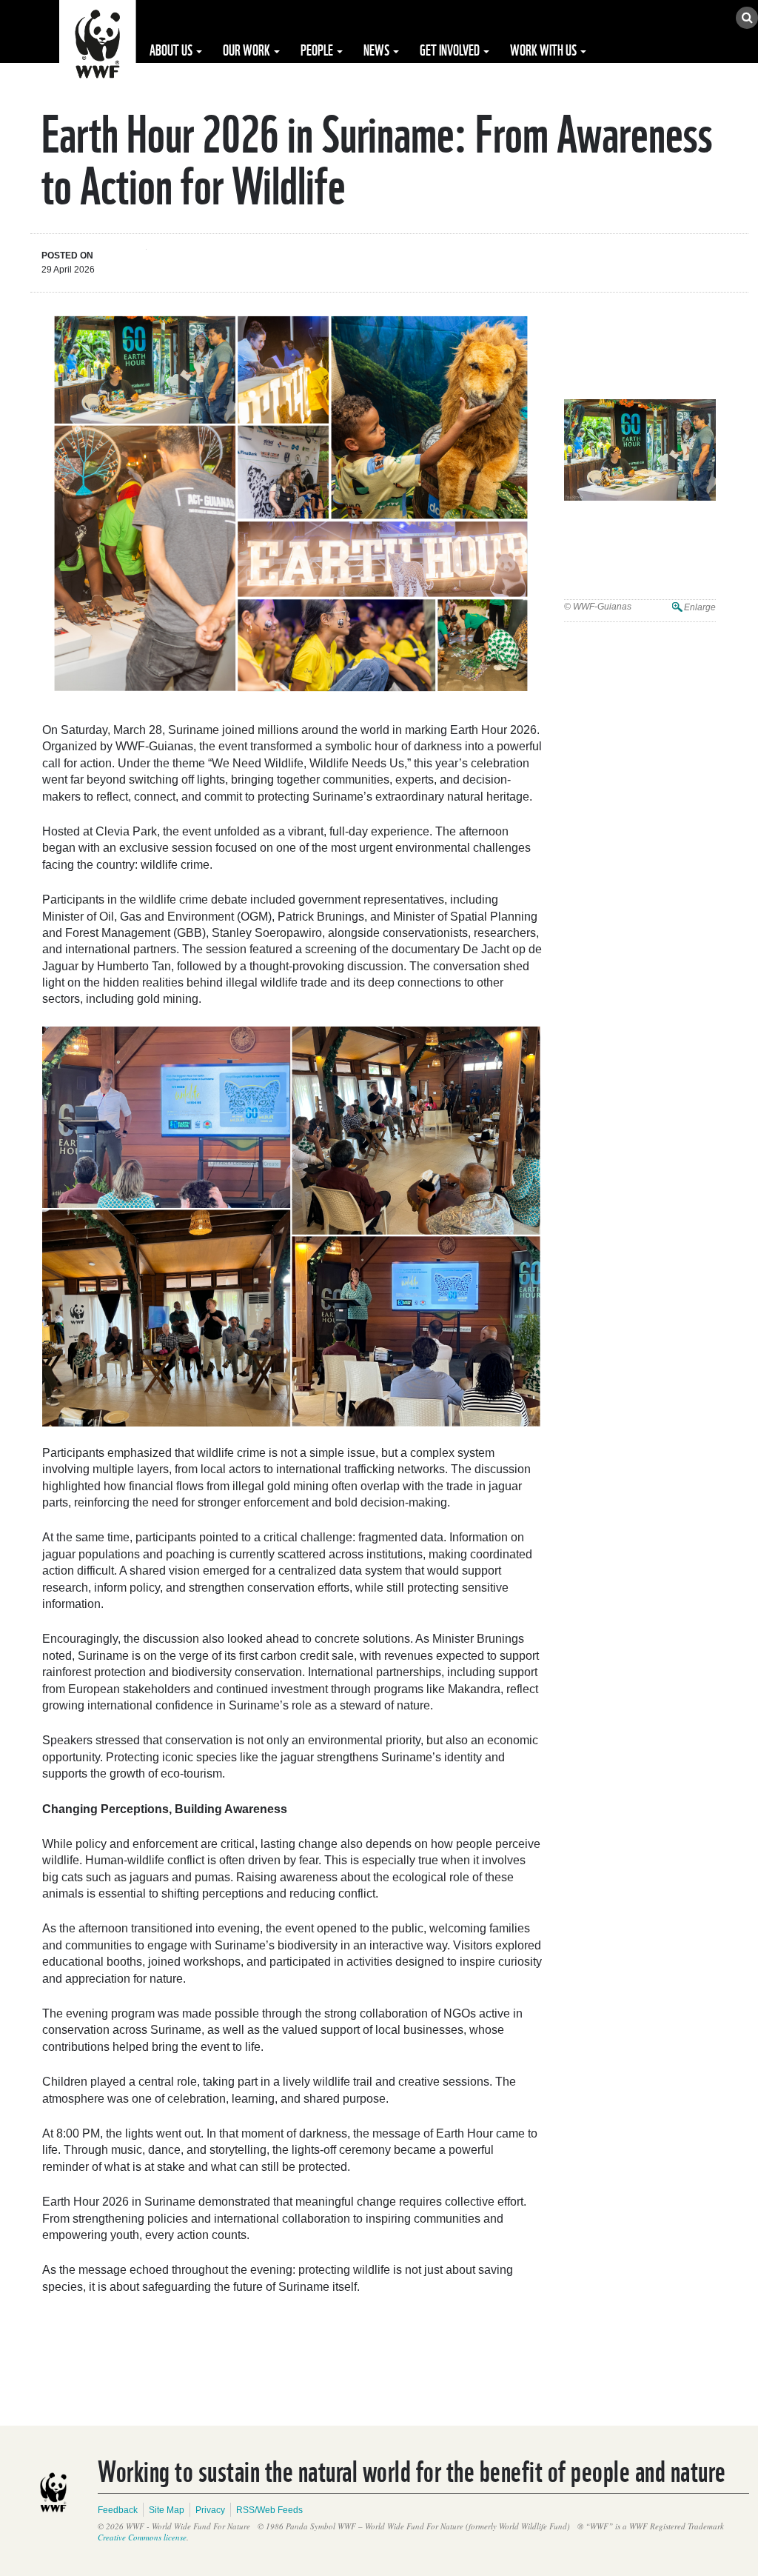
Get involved (451, 49)
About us (172, 49)
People (318, 49)
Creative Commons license (142, 2537)
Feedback (118, 2510)
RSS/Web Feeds (269, 2510)
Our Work (248, 49)
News (378, 49)
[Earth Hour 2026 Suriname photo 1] (640, 450)
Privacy (210, 2510)
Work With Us (544, 49)
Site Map (167, 2510)
